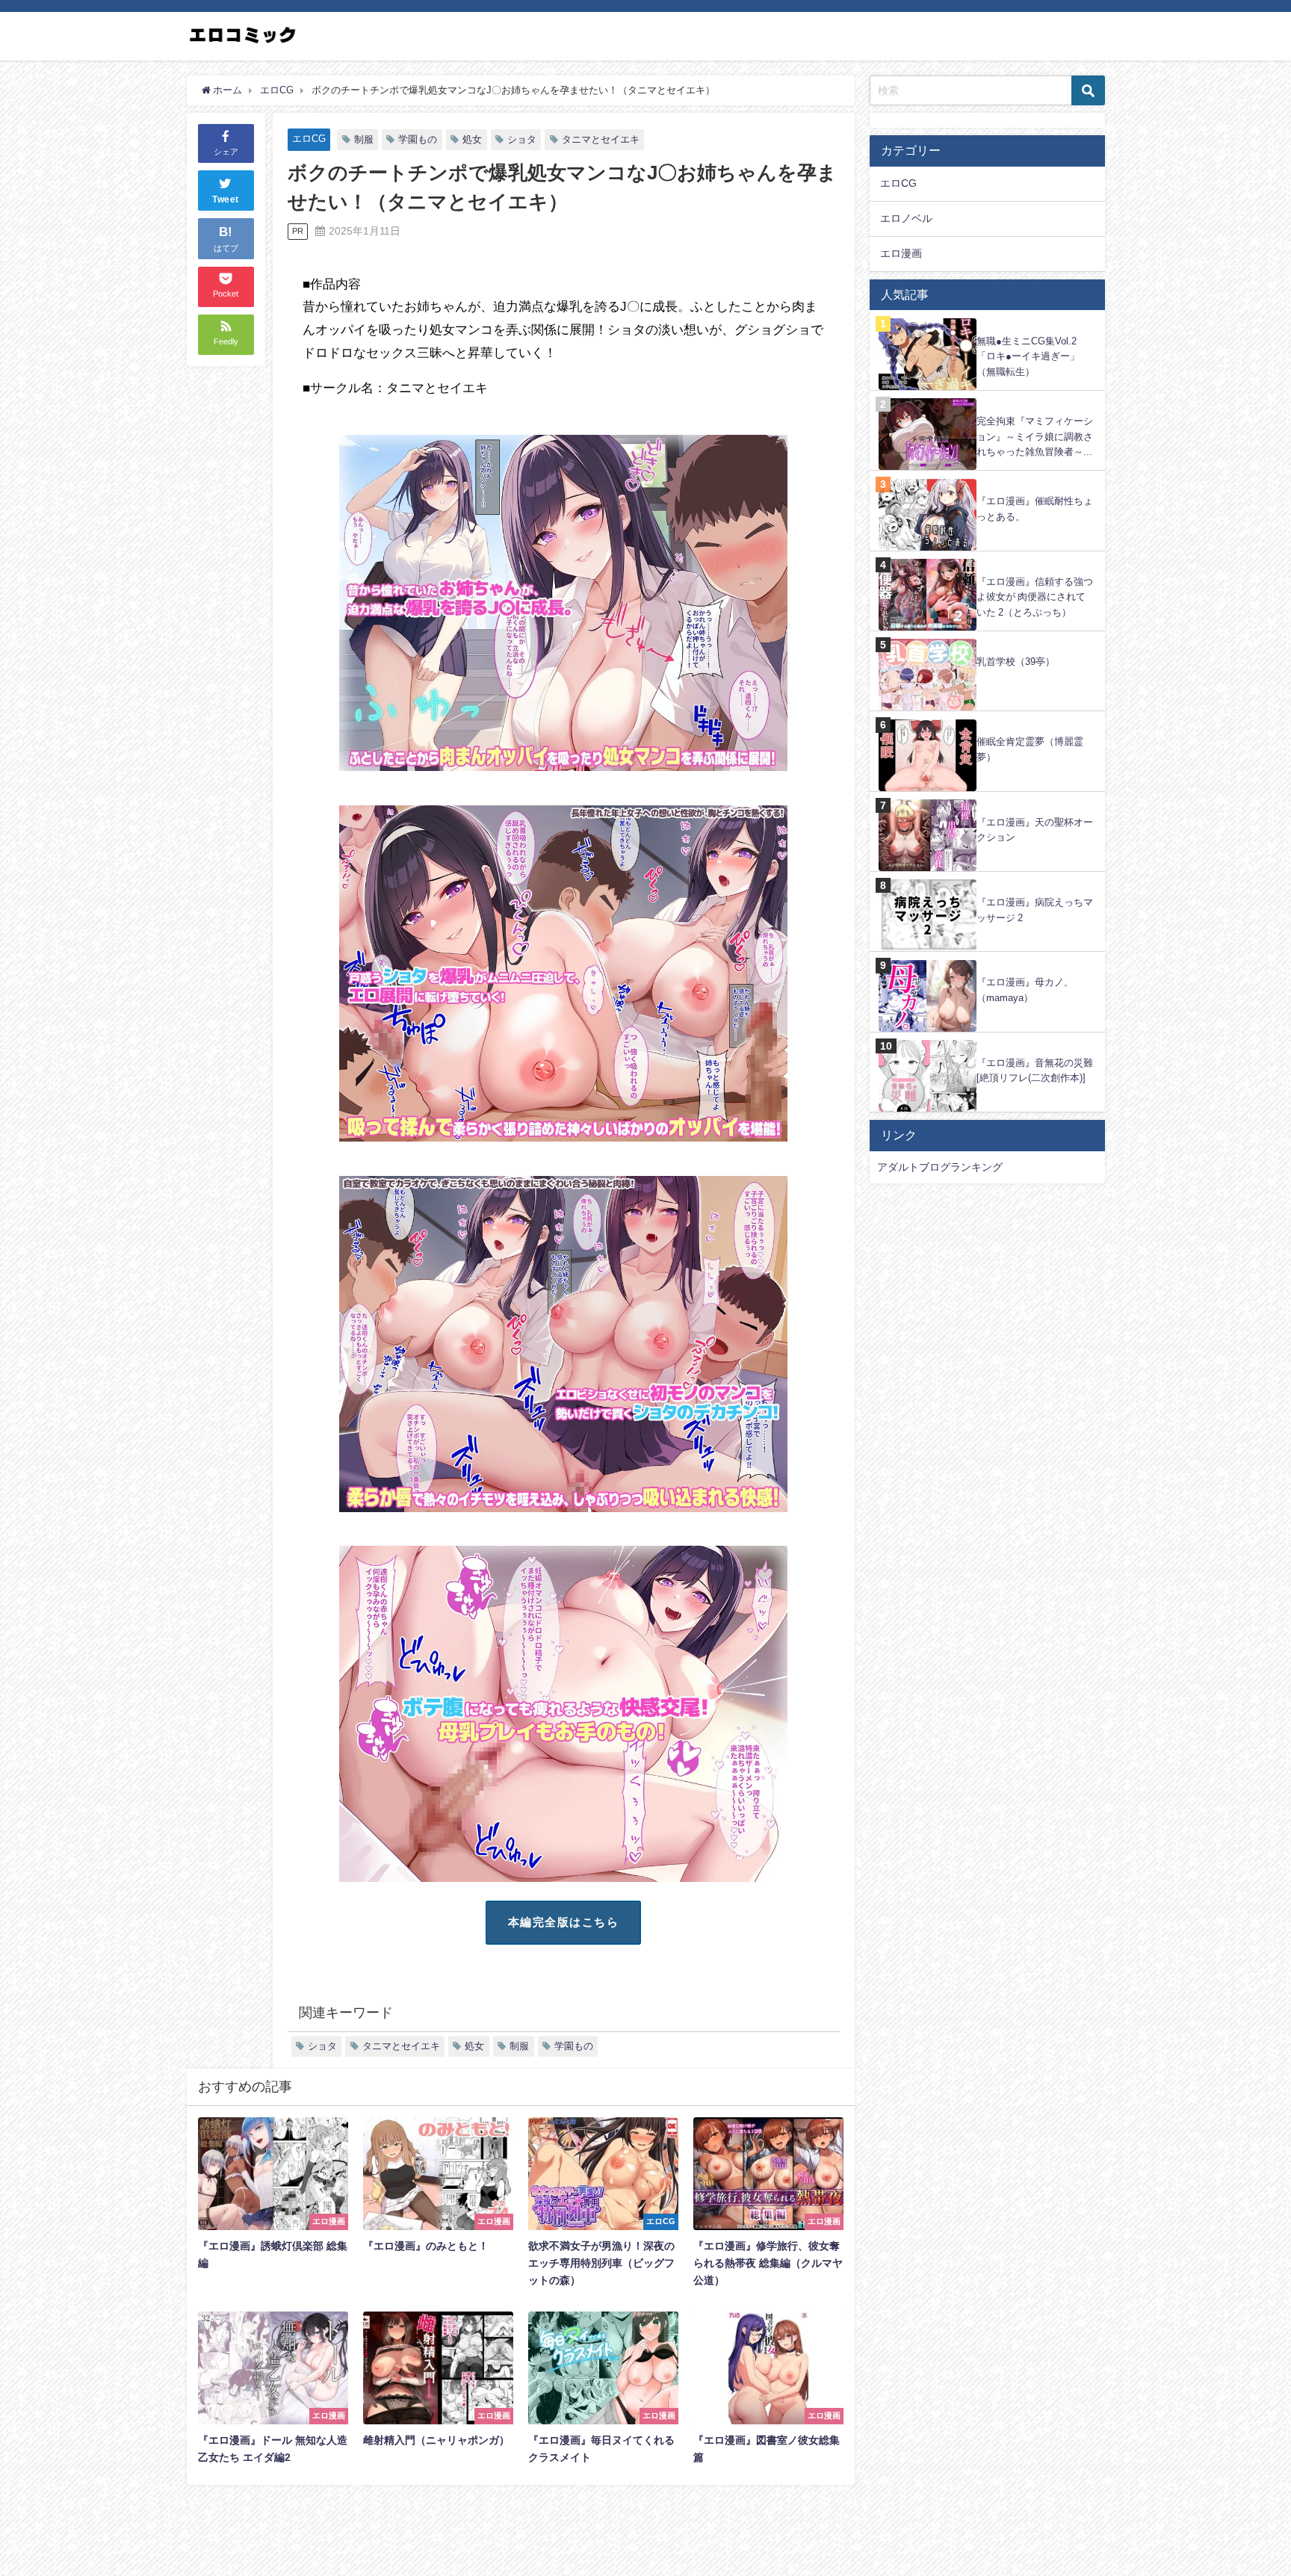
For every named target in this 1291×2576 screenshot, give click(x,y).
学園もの (418, 139)
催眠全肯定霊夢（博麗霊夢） (1030, 749)
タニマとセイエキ (601, 139)
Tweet (226, 200)
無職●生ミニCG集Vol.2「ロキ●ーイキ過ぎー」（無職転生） (1028, 356)
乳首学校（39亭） (1016, 662)
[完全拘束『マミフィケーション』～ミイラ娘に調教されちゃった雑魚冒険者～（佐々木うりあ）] (987, 399)
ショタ (522, 139)
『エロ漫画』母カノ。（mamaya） (1025, 990)
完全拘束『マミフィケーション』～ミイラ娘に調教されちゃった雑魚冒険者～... (1035, 436)
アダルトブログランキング (940, 1167)
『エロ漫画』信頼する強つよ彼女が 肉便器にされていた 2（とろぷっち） (1035, 597)
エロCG (309, 139)
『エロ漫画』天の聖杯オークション (1035, 830)
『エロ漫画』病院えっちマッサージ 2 (1035, 910)
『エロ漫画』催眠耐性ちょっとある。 (1035, 509)
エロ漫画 (901, 253)
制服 (364, 139)
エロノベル (906, 218)
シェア (226, 152)
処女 (472, 139)
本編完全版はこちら (564, 1922)
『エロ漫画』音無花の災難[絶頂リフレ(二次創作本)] (1035, 1071)
